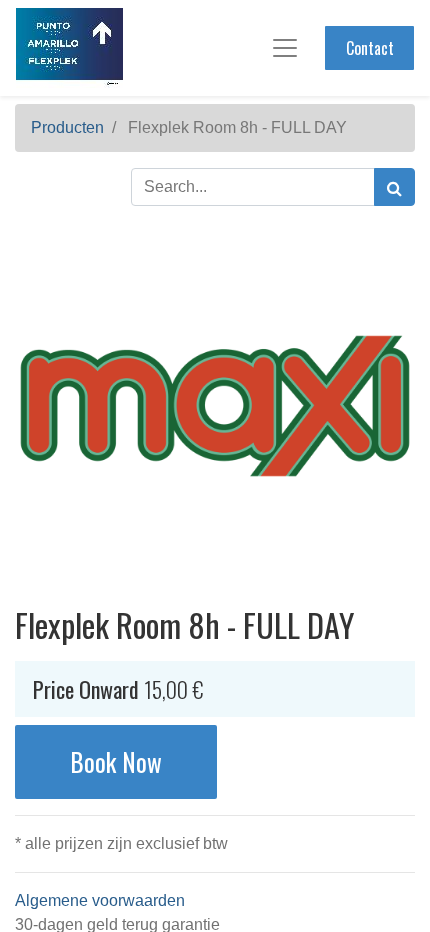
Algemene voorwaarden (100, 900)
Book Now (116, 761)
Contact (370, 48)
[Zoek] (394, 187)
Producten (67, 127)
